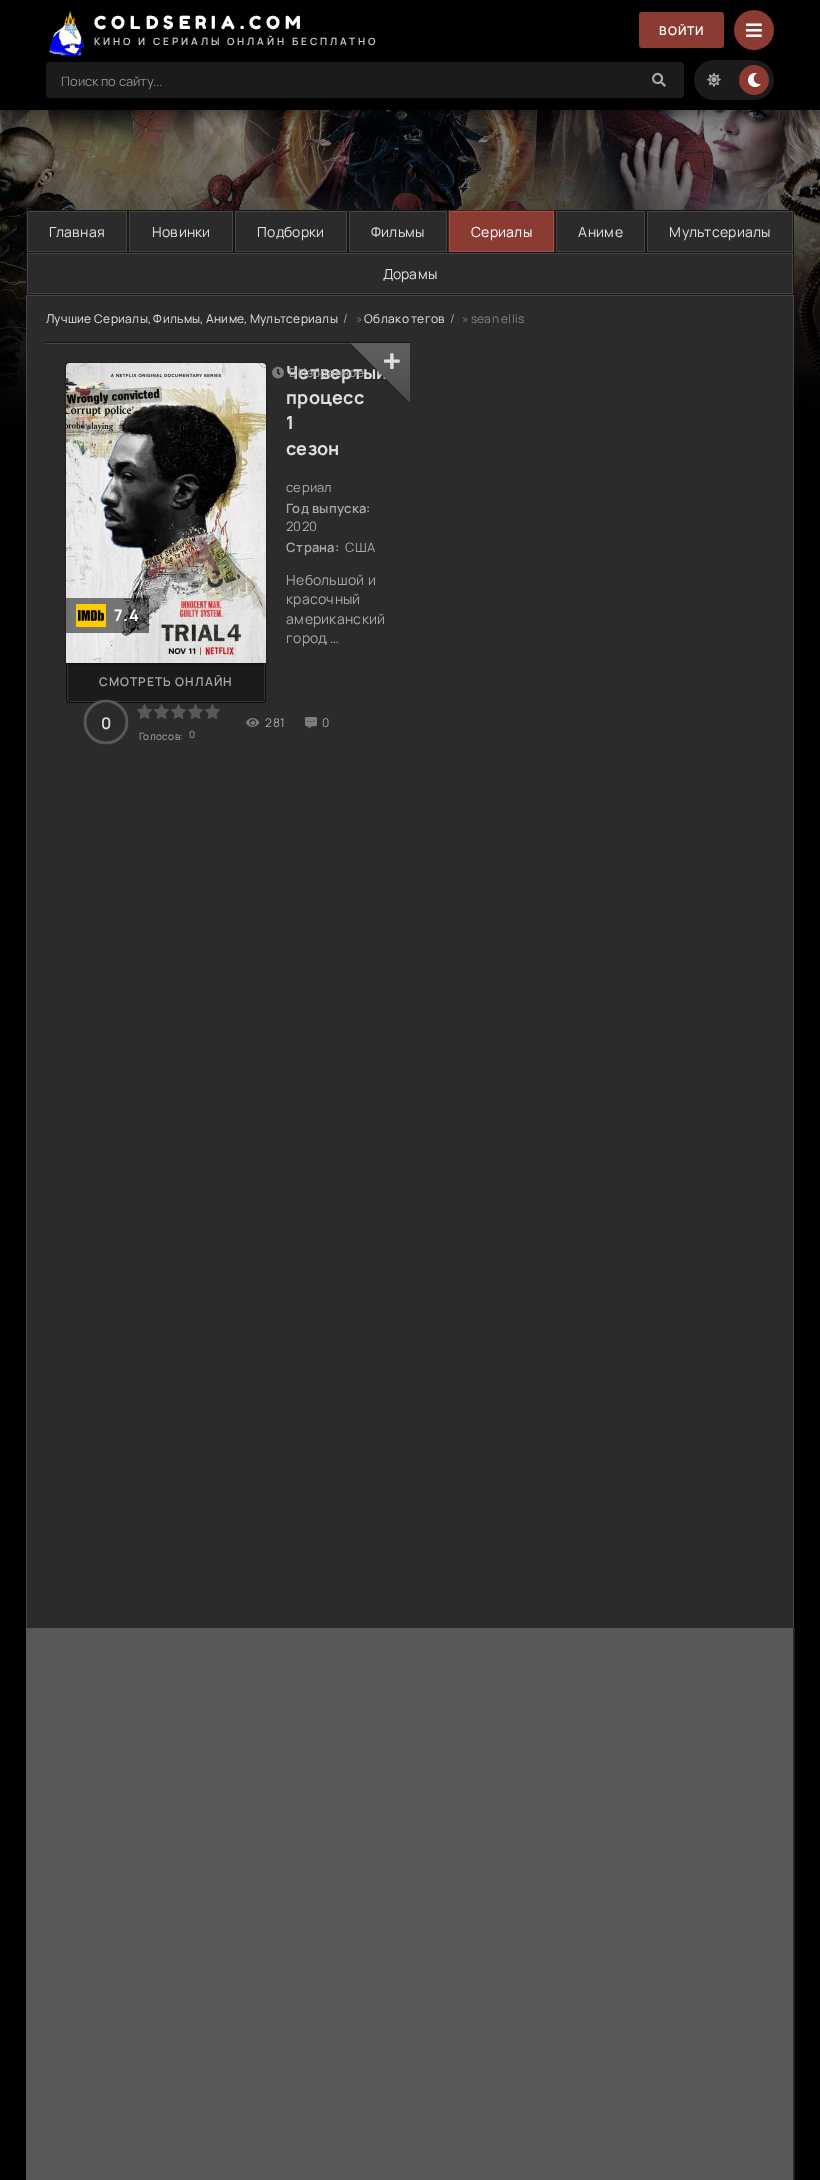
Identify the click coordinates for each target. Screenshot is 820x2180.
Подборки (290, 231)
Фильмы (398, 231)
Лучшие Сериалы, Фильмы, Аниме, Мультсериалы (192, 318)
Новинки (181, 231)
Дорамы (410, 273)
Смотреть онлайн (166, 681)
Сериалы (501, 231)
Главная (77, 231)
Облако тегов (404, 318)
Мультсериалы (719, 231)
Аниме (600, 231)
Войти (681, 30)
